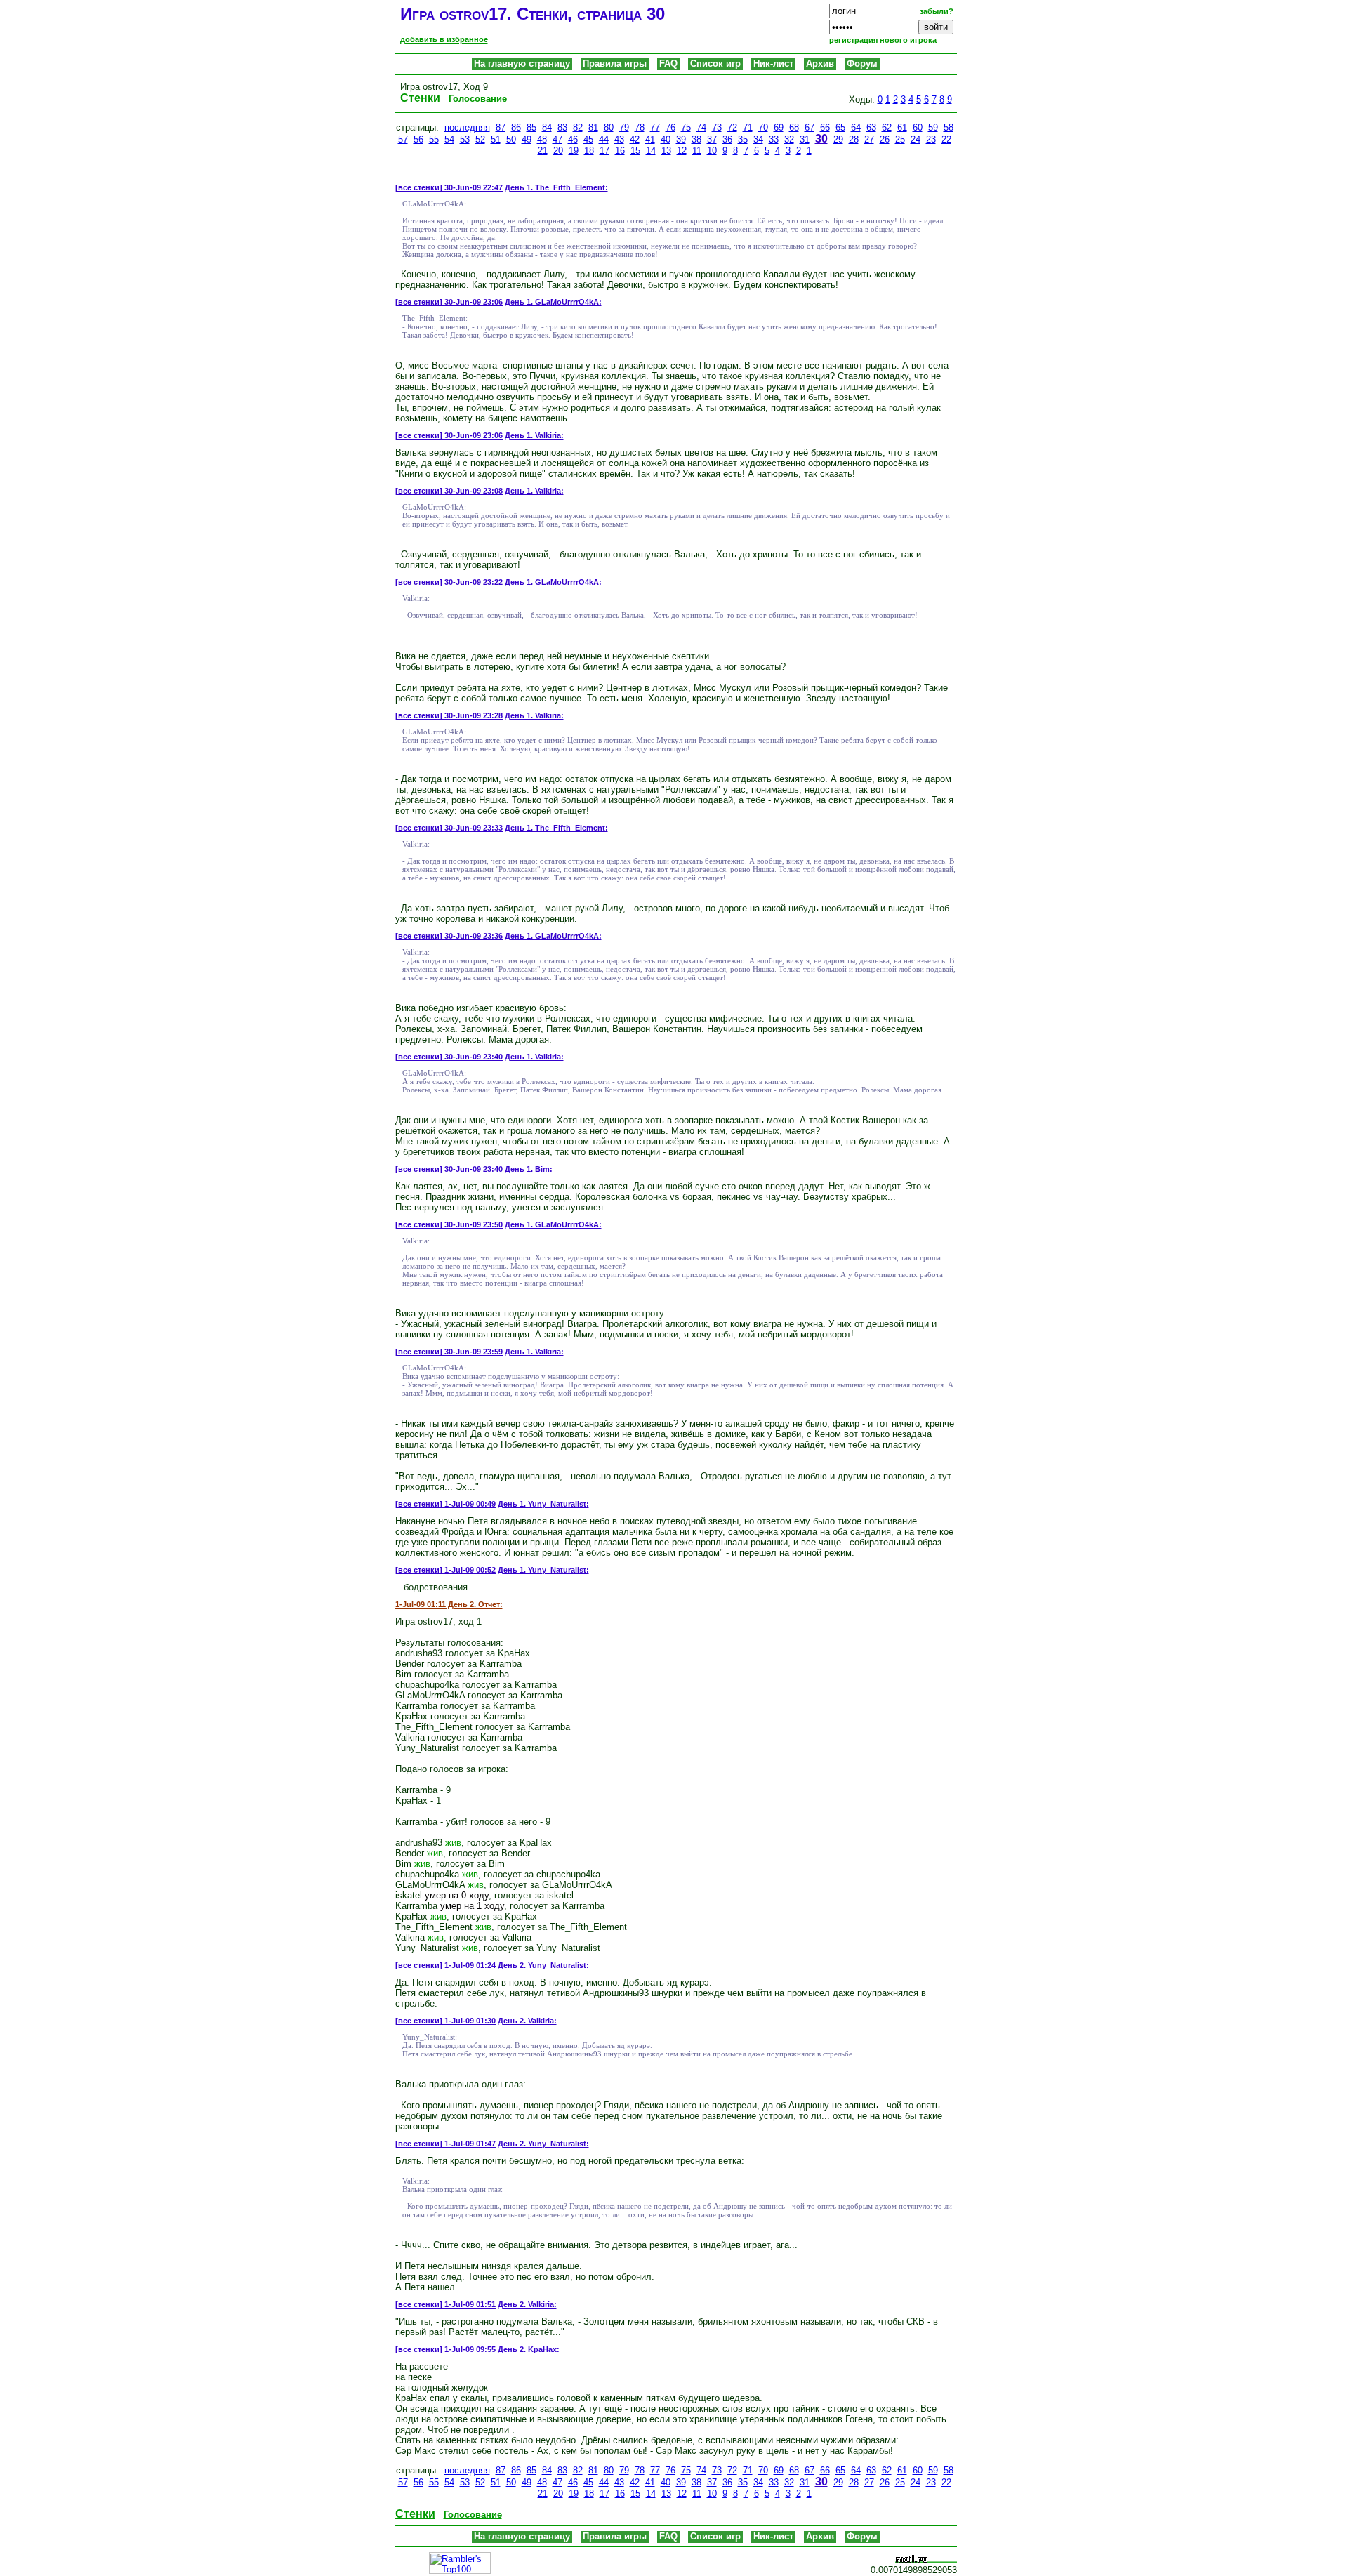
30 (821, 139)
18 (589, 151)
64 (856, 127)
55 (434, 139)
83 (562, 127)
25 (900, 139)
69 (779, 127)
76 (670, 127)
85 (531, 127)
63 (871, 127)
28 (854, 139)
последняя (467, 127)
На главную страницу (522, 64)
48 (542, 139)
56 (418, 139)
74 (701, 127)
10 (712, 151)
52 (480, 139)
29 (838, 139)
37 (712, 139)
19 (574, 151)
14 (651, 151)
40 (666, 139)
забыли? (937, 11)
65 (840, 127)
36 (727, 139)
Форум (862, 64)
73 (717, 127)
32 (789, 139)
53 (465, 139)
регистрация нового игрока (883, 40)
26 (885, 139)
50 (511, 139)
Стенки (420, 98)
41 (650, 139)
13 (666, 151)
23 (931, 139)
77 (655, 127)
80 (609, 127)
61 (902, 127)
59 (933, 127)
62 (887, 127)
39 (681, 139)
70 (763, 127)
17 (604, 151)
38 (696, 139)
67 (810, 127)
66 (825, 127)
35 (743, 139)
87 (501, 127)
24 (916, 139)
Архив (820, 64)
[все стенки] (419, 187)
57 (403, 139)
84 (547, 127)
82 (578, 127)
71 (748, 127)
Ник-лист (773, 64)
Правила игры (615, 64)
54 (449, 139)
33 (774, 139)
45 (588, 139)
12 (682, 151)
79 (624, 127)
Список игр (715, 64)
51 (496, 139)
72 (732, 127)
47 (557, 139)
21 (543, 151)
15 (635, 151)
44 (604, 139)
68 (794, 127)
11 (697, 151)
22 (946, 139)
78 (640, 127)
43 (619, 139)
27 (869, 139)
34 (758, 139)
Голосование (478, 99)
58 (949, 127)
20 (558, 151)
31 (805, 139)
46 (573, 139)
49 (527, 139)
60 (918, 127)
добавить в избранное (444, 39)
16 (620, 151)
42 (635, 139)
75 (686, 127)
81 (593, 127)
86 (516, 127)
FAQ (668, 64)
